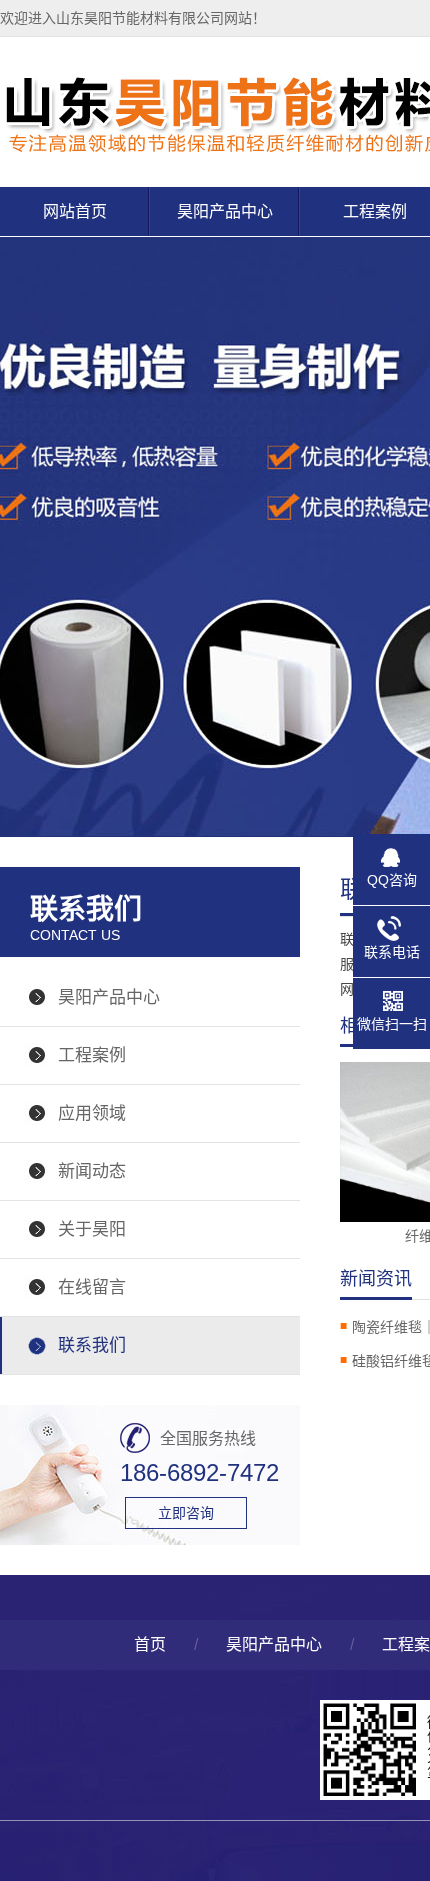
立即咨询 (186, 1513)
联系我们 (92, 1345)
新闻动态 (92, 1171)
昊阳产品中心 (225, 211)
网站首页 (75, 211)
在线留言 (92, 1287)
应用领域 (92, 1113)
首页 (150, 1644)
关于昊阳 (92, 1229)
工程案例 (92, 1055)
